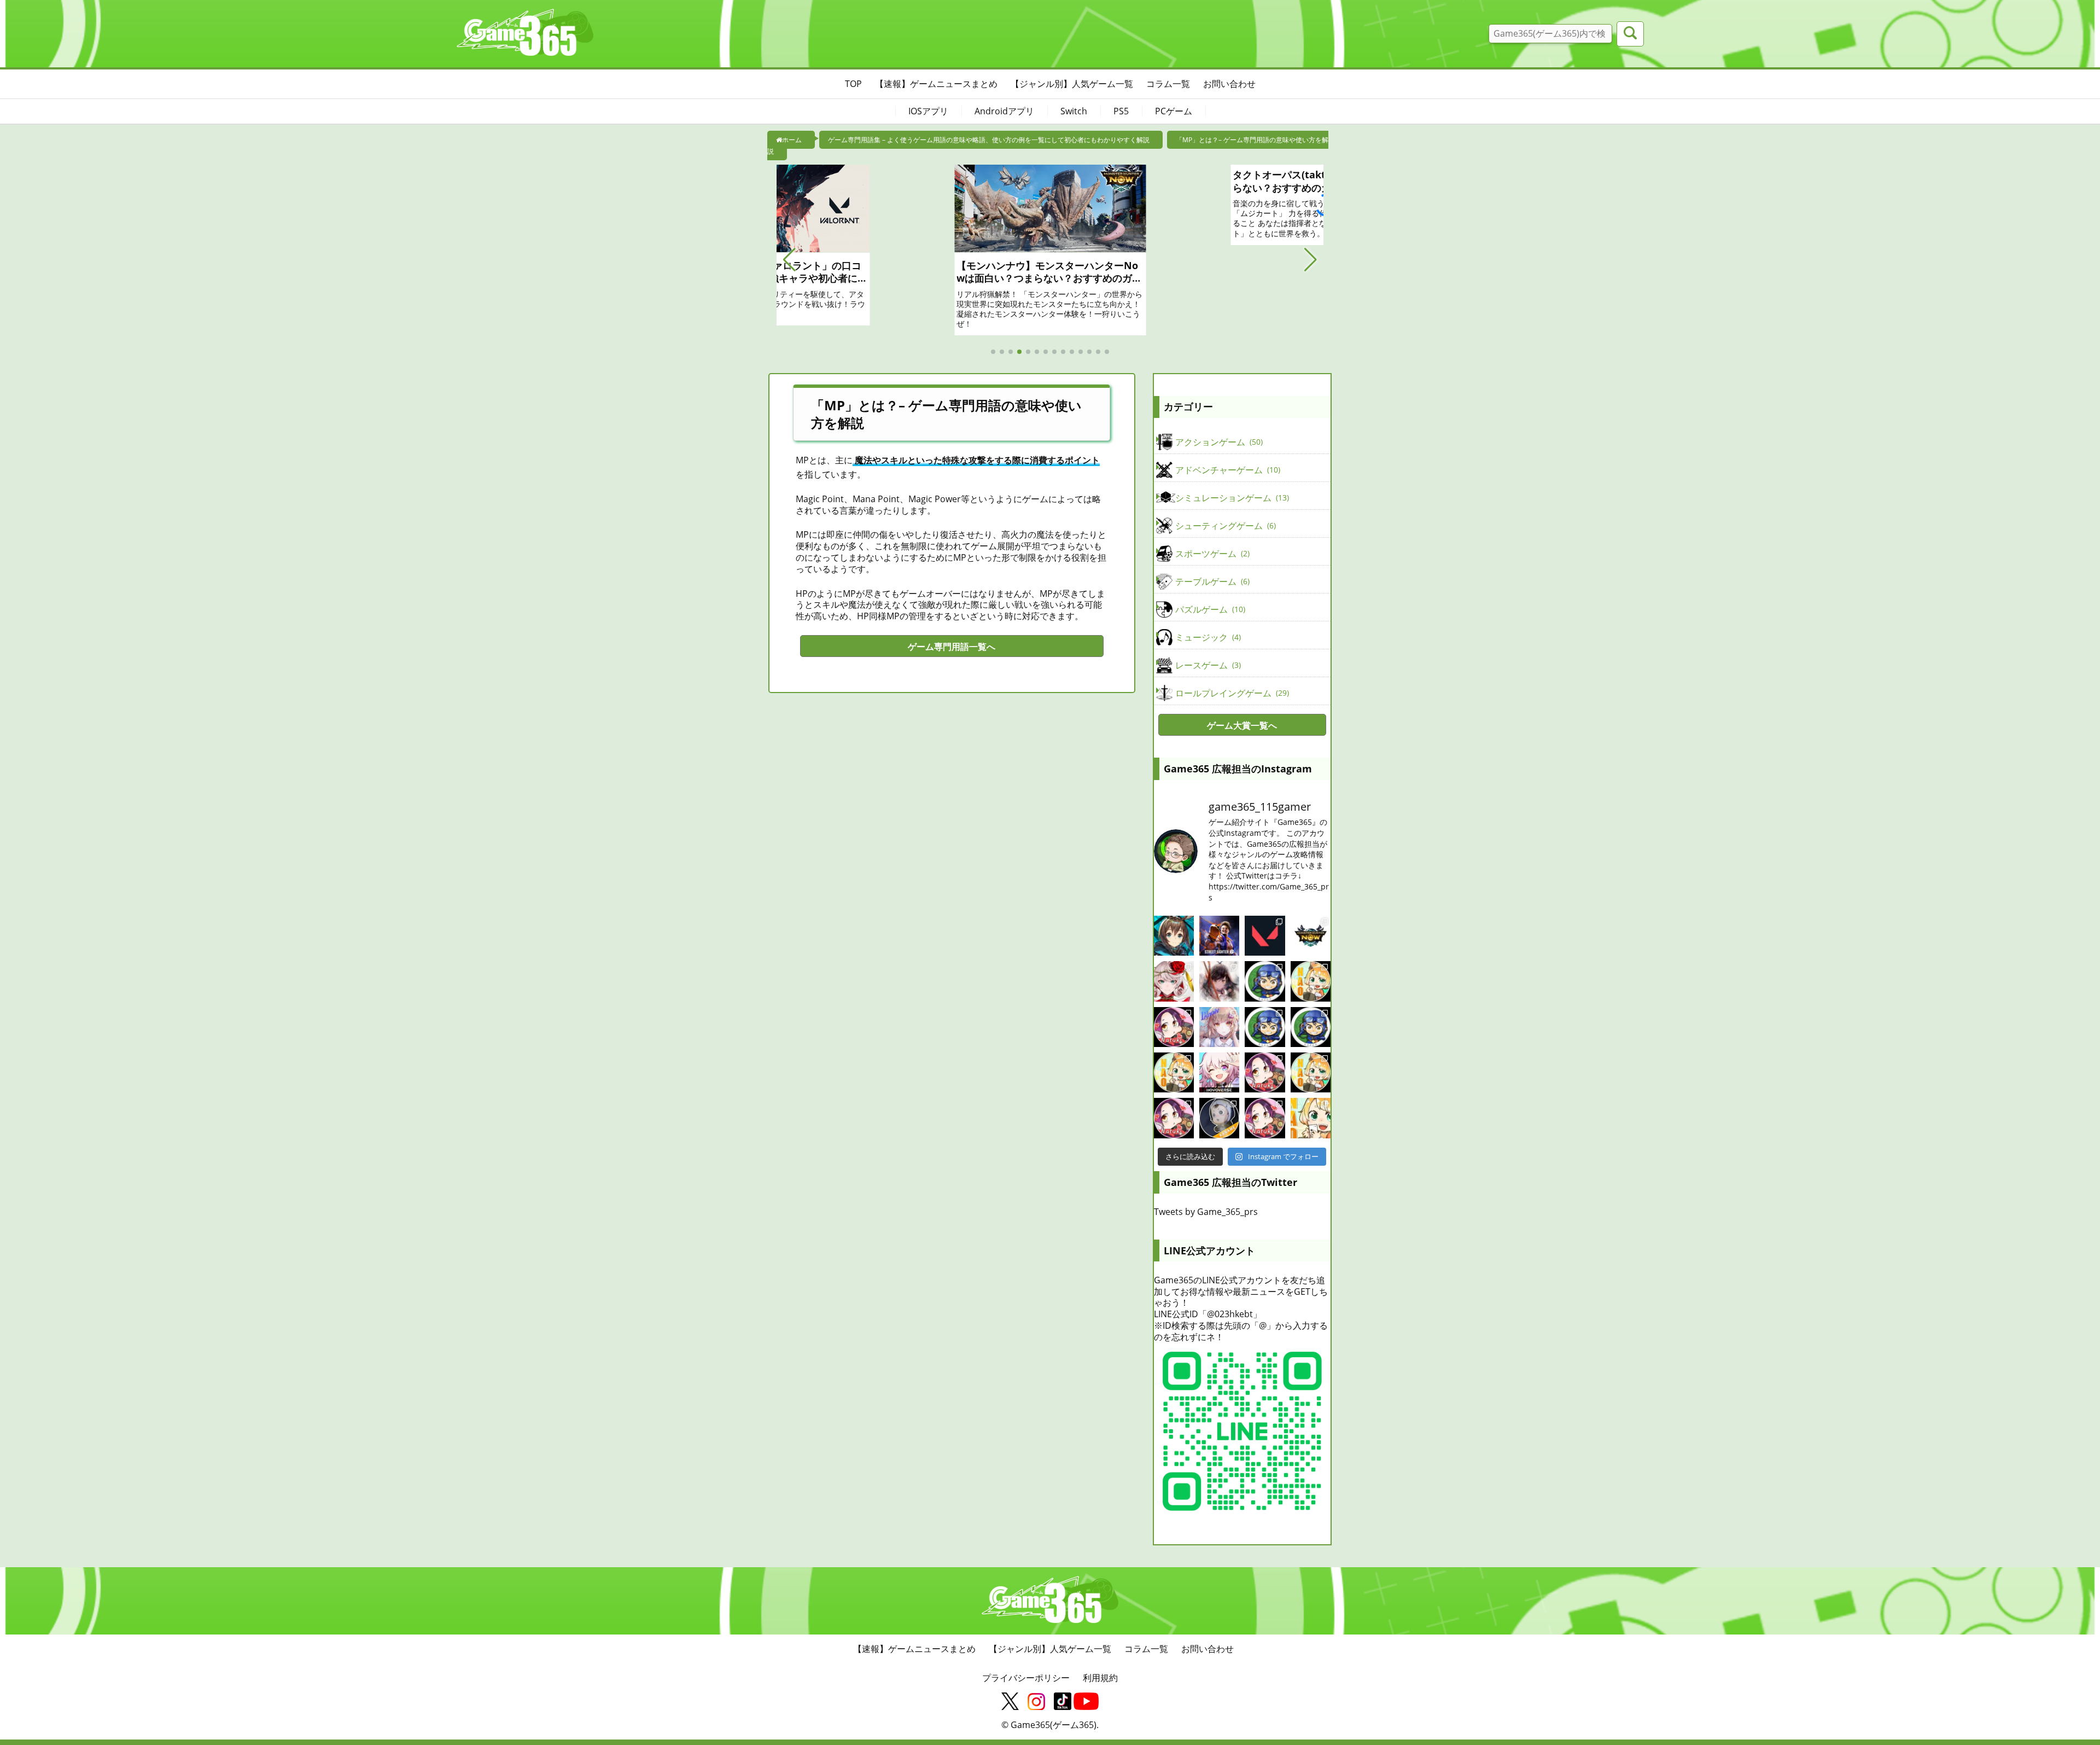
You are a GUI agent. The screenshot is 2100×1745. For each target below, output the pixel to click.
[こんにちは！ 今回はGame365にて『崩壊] (1219, 1072)
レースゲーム (1207, 665)
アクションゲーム (1218, 442)
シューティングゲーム (1224, 526)
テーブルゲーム (1211, 581)
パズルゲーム (1209, 609)
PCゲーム (1174, 111)
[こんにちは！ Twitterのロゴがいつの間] (1311, 1072)
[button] (789, 260)
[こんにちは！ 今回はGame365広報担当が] (1174, 1027)
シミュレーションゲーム (1231, 498)
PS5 (1121, 111)
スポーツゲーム (1211, 554)
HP (802, 594)
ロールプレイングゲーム (1231, 693)
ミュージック (1207, 637)
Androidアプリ (1004, 111)
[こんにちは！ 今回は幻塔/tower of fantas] (1219, 1027)
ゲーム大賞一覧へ (1242, 725)
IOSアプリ (928, 111)
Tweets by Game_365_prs (1206, 1212)
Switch (1074, 111)
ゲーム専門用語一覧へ (952, 647)
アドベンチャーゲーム (1227, 470)
